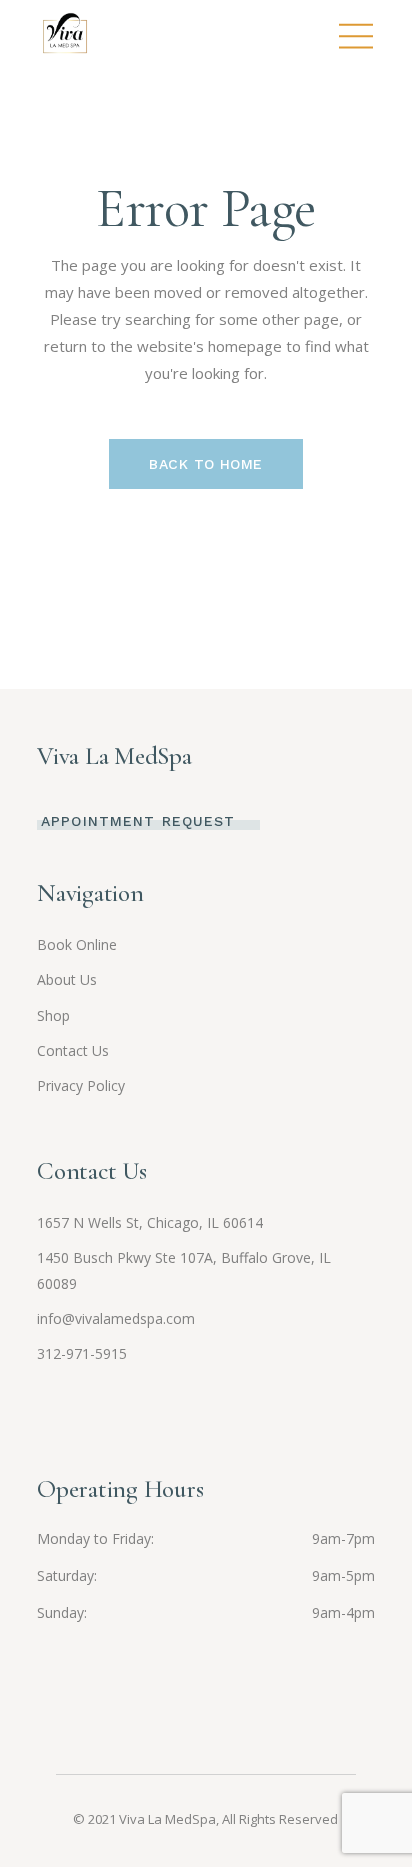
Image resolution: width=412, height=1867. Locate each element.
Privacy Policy (81, 1085)
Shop (53, 1015)
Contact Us (73, 1050)
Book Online (77, 944)
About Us (67, 979)
